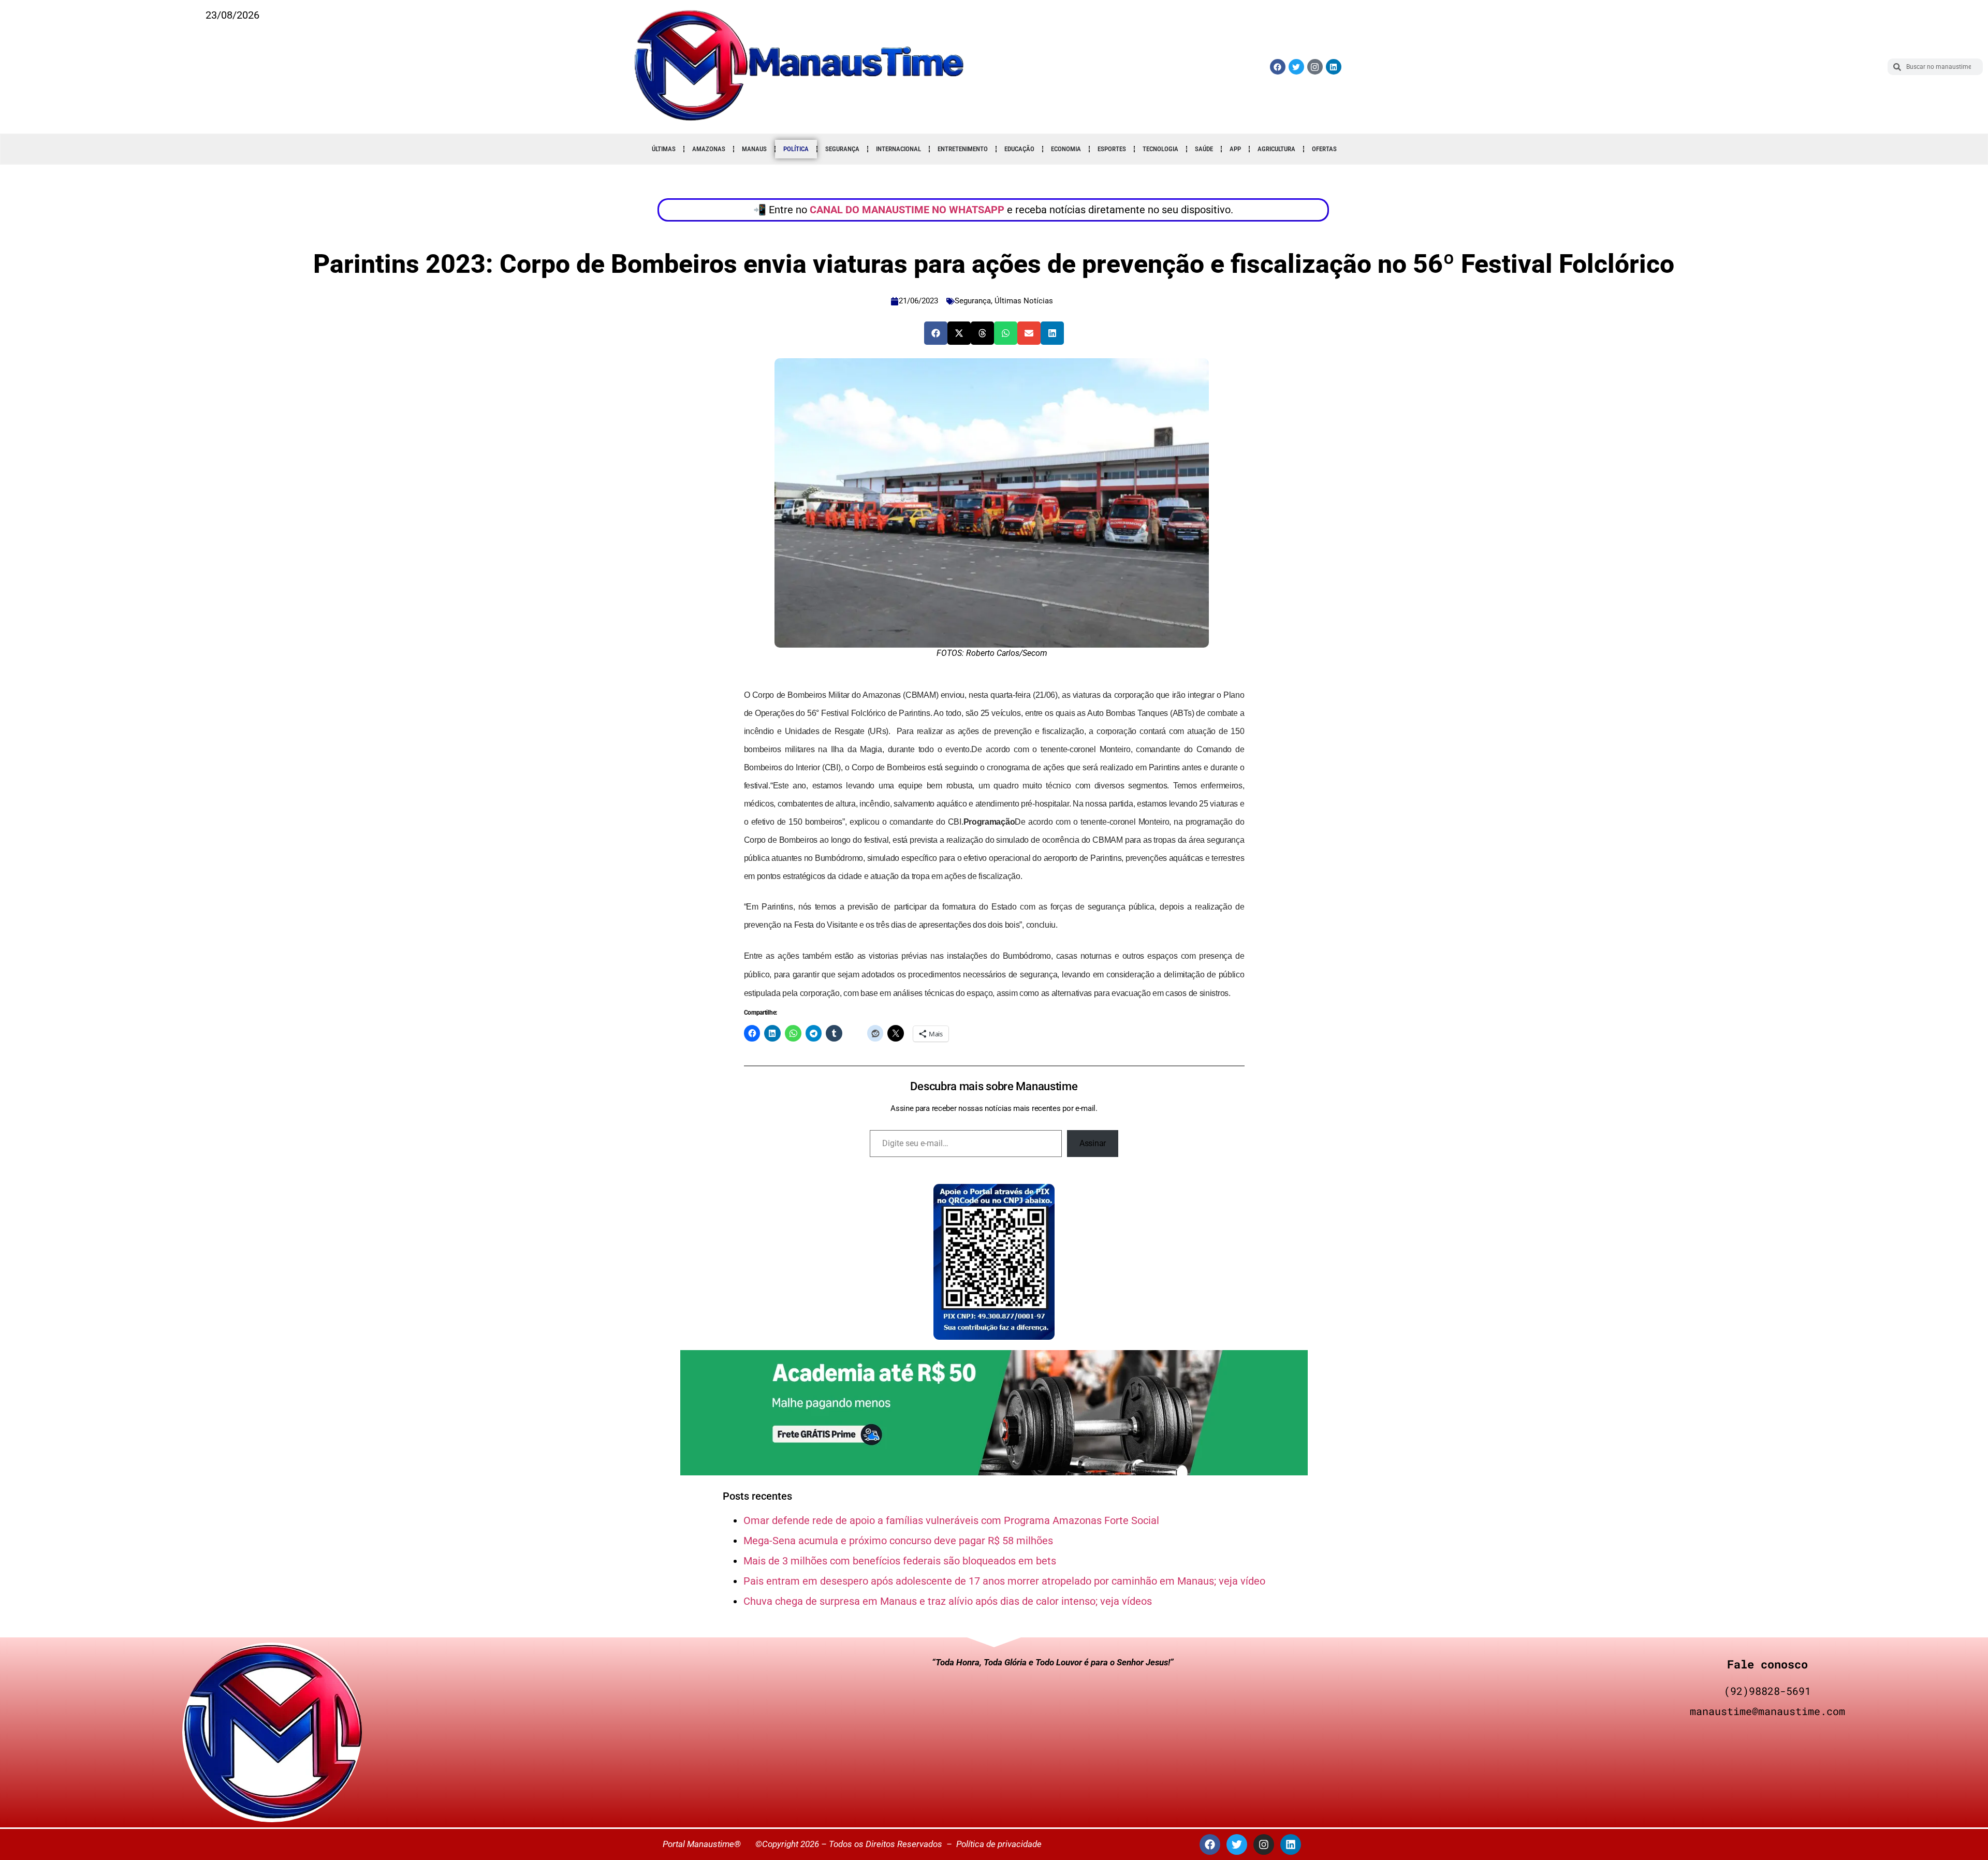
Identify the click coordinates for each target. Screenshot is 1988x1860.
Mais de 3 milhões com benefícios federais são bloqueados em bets (900, 1561)
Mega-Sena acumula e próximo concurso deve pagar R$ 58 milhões (898, 1541)
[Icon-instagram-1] (1315, 67)
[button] (936, 333)
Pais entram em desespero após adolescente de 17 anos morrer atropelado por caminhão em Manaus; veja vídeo (1004, 1581)
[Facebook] (1278, 67)
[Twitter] (1296, 67)
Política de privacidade (999, 1844)
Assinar (1093, 1143)
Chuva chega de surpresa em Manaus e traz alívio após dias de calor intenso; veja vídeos (948, 1601)
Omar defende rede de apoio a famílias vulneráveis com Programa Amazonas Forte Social (951, 1520)
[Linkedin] (1334, 67)
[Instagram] (1264, 1844)
